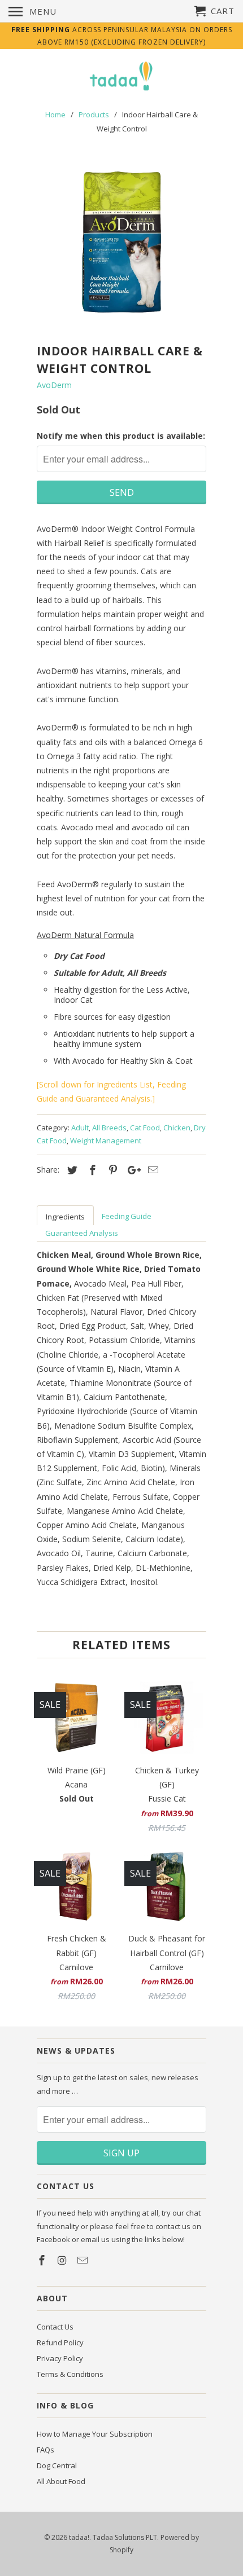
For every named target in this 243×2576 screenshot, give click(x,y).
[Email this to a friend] (151, 1170)
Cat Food (145, 1128)
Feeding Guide (127, 1216)
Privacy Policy (60, 2358)
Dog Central (57, 2465)
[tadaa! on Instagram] (63, 2260)
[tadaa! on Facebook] (43, 2260)
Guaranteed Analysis (82, 1233)
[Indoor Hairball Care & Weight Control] (121, 242)
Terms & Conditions (70, 2374)
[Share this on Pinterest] (111, 1170)
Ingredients (65, 1217)
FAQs (45, 2450)
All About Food (61, 2481)
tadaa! (79, 2537)
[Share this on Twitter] (71, 1170)
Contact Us (55, 2327)
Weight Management (106, 1141)
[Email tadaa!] (84, 2260)
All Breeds (109, 1128)
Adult (80, 1128)
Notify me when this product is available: (121, 436)
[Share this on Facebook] (91, 1170)
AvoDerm (54, 385)
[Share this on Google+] (131, 1170)
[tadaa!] (121, 77)
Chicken (177, 1128)
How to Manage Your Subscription (95, 2434)
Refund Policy (60, 2342)
